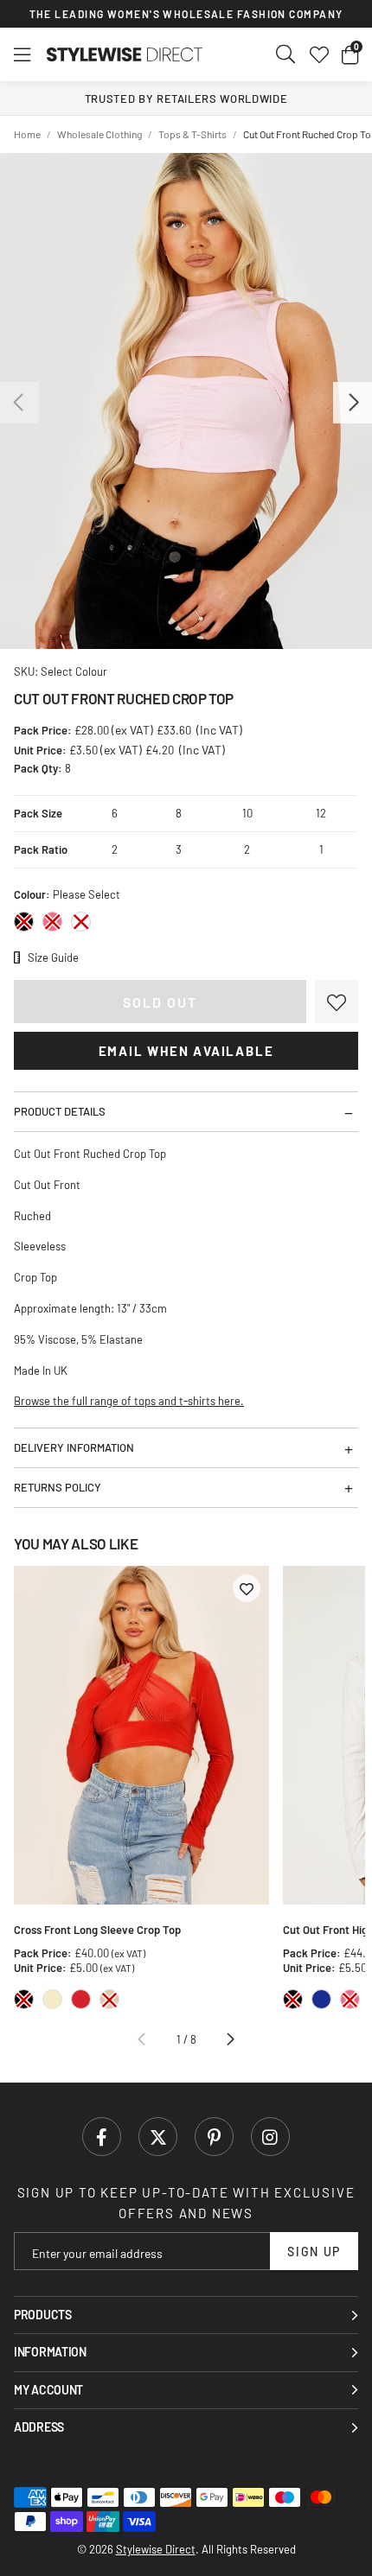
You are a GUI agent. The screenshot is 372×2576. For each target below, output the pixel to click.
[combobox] (286, 54)
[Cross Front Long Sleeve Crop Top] (141, 1736)
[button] (350, 54)
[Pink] (52, 922)
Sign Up (314, 2252)
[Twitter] (158, 2137)
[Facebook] (102, 2137)
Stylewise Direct (125, 54)
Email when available (186, 1051)
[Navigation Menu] (22, 54)
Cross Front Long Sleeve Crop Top (97, 1930)
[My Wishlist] (319, 54)
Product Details (60, 1111)
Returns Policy (58, 1487)
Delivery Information (74, 1447)
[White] (81, 922)
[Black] (24, 922)
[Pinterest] (214, 2137)
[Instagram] (270, 2137)
